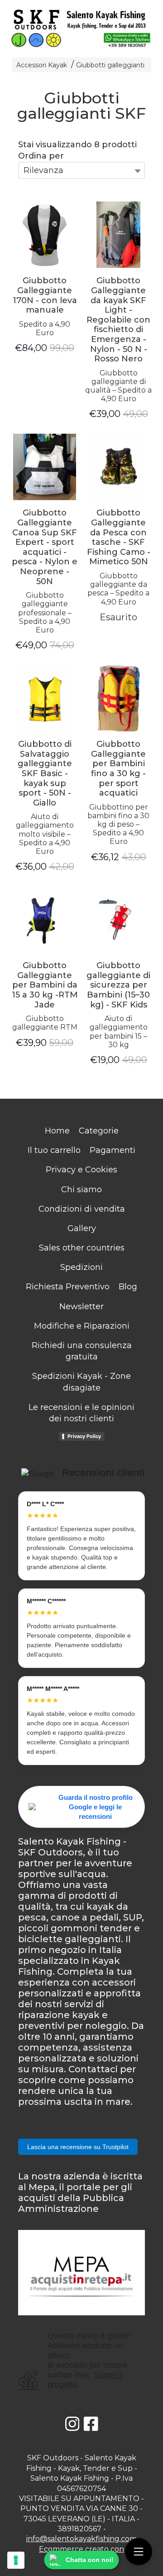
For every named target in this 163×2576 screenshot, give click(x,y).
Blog (128, 1287)
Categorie (99, 1131)
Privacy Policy (84, 1436)
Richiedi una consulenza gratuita (82, 1351)
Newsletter (81, 1307)
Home (57, 1131)
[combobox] (81, 170)
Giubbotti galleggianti (110, 65)
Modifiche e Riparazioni (82, 1326)
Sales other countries (82, 1248)
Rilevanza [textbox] (43, 170)
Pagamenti (113, 1150)
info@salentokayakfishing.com (81, 2539)
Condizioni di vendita (82, 1209)
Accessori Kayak (43, 65)
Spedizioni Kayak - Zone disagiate (81, 1382)
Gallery (82, 1228)
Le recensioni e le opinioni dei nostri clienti (81, 1413)
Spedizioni (81, 1267)
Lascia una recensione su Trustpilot (78, 2147)
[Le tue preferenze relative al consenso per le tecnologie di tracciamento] (16, 2560)
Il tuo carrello (54, 1150)
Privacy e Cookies (81, 1170)
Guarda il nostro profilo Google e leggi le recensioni (96, 1807)
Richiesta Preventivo (68, 1287)
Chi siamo (81, 1190)
